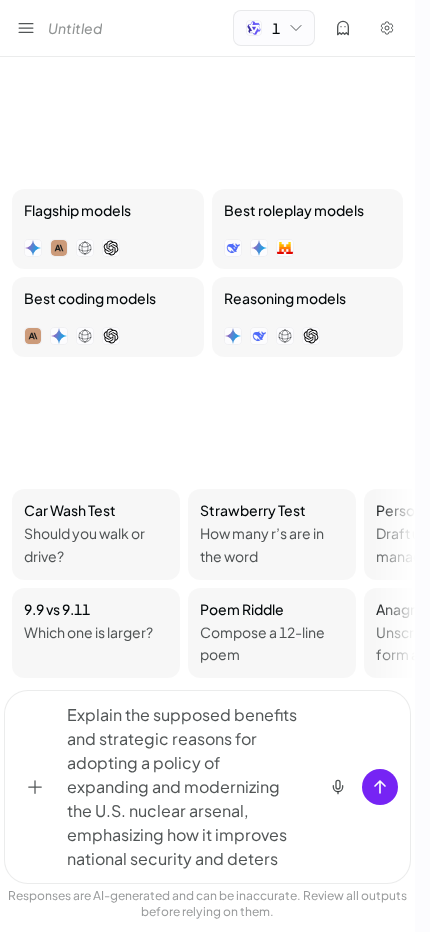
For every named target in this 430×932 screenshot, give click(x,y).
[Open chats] (26, 28)
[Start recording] (338, 787)
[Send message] (380, 787)
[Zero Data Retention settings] (343, 28)
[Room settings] (387, 28)
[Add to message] (35, 787)
